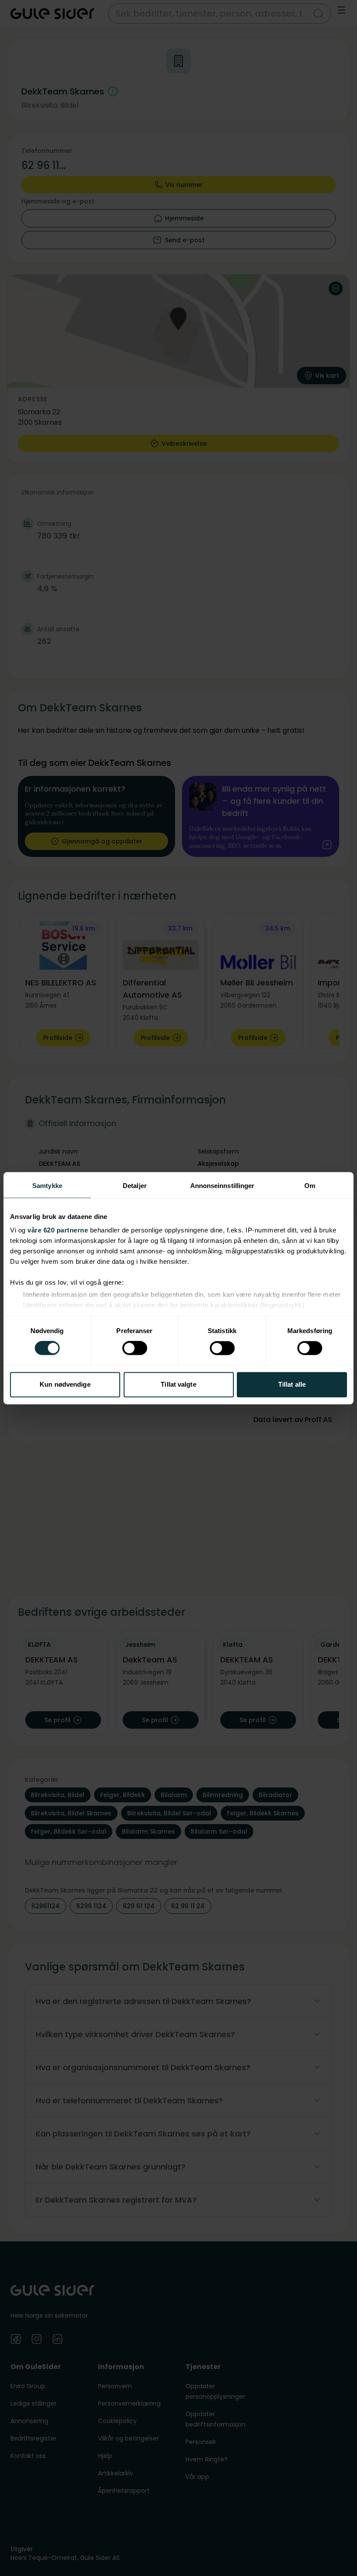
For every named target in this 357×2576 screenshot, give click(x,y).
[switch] (135, 1348)
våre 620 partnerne (58, 1230)
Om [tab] (310, 1186)
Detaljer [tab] (135, 1186)
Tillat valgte (178, 1384)
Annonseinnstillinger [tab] (222, 1186)
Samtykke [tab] (47, 1186)
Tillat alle (292, 1384)
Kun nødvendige (65, 1384)
